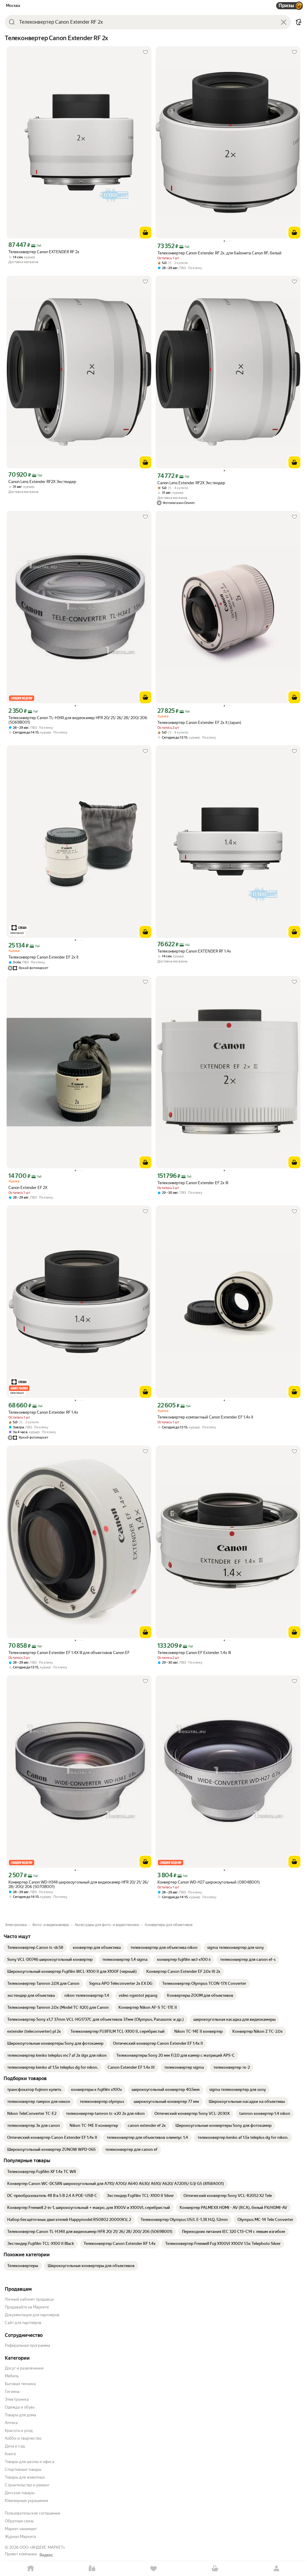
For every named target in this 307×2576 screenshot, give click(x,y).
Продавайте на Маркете (27, 2307)
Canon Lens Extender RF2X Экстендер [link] (42, 482)
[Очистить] (284, 22)
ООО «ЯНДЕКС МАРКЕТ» (42, 2547)
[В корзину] (145, 233)
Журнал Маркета (20, 2537)
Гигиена (12, 2392)
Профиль (276, 2569)
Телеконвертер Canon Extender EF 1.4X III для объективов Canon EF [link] (69, 1653)
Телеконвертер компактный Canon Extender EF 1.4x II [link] (205, 1417)
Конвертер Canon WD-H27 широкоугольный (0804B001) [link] (209, 1882)
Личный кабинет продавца (29, 2299)
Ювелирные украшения (26, 2501)
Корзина (215, 2569)
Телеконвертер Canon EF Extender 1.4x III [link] (194, 1653)
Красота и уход (19, 2431)
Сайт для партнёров (23, 2323)
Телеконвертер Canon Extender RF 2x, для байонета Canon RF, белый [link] (219, 253)
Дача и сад (15, 2446)
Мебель (12, 2376)
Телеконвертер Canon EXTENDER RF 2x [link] (44, 252)
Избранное (154, 2569)
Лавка (92, 2569)
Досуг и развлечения (24, 2368)
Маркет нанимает (21, 2529)
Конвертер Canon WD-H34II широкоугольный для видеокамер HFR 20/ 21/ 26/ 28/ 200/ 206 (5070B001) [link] (78, 1884)
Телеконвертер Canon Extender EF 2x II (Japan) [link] (199, 723)
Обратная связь (19, 2521)
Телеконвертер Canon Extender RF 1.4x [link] (43, 1412)
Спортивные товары (23, 2469)
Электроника (17, 2399)
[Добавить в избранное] (145, 52)
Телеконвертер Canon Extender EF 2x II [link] (43, 957)
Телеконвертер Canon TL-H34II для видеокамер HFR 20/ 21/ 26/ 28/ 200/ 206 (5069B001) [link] (78, 720)
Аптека (11, 2423)
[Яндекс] (46, 2555)
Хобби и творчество (23, 2438)
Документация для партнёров (32, 2315)
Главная (31, 2569)
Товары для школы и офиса (30, 2462)
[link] (35, 1948)
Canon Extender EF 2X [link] (28, 1188)
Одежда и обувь (20, 2407)
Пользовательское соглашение (33, 2513)
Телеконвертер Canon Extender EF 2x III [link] (193, 1183)
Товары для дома (20, 2415)
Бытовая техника (20, 2384)
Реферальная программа (27, 2345)
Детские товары (20, 2493)
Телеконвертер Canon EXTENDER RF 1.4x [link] (194, 951)
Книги (10, 2454)
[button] (299, 22)
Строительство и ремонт (27, 2485)
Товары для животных (25, 2477)
